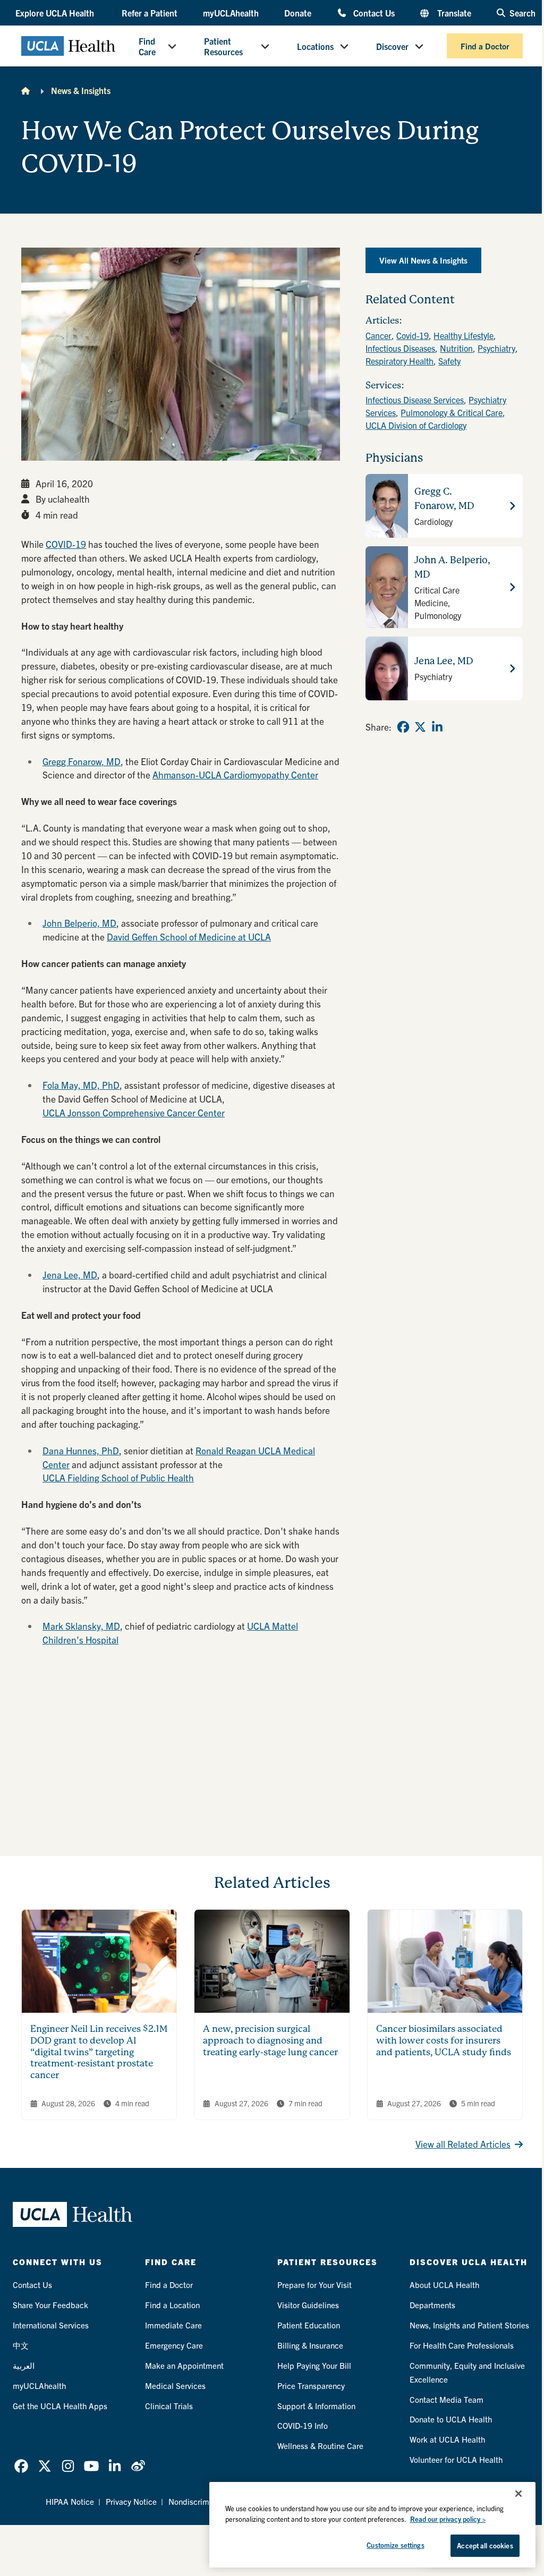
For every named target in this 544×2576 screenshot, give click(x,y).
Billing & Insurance (310, 2345)
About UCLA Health (444, 2285)
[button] (56, 13)
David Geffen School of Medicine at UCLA (189, 937)
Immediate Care (173, 2325)
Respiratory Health (399, 361)
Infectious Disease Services (415, 400)
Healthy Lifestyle (464, 335)
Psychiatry (496, 348)
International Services (51, 2325)
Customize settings (395, 2545)
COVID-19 (66, 544)
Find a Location (172, 2305)
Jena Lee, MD (70, 1274)
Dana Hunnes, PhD (81, 1450)
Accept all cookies (485, 2545)
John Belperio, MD (79, 923)
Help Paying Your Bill (314, 2365)
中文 (21, 2345)
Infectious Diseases (400, 348)
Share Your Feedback (50, 2305)
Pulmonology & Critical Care (452, 412)
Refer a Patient (150, 13)
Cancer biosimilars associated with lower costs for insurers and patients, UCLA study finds (444, 2040)
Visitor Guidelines (308, 2305)
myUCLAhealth (231, 13)
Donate (298, 13)
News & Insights (81, 90)
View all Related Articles (463, 2144)
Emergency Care (174, 2345)
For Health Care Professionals (462, 2345)
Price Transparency (311, 2386)
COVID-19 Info (303, 2425)
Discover (392, 46)
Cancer (379, 335)
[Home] (25, 90)
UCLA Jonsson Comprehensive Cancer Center (134, 1112)
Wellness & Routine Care (320, 2446)
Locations (315, 46)
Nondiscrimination (201, 2501)
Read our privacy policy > (448, 2519)
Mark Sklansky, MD (81, 1626)
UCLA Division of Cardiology (416, 425)
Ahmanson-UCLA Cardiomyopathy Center (235, 774)
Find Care (147, 46)
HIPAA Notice (70, 2501)
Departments (432, 2305)
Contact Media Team (447, 2399)
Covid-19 (413, 335)
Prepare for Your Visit (314, 2285)
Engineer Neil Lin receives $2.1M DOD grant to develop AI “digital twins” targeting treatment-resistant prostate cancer (99, 2052)
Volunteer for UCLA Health (456, 2459)
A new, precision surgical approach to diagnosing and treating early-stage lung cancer (270, 2040)
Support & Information (316, 2406)
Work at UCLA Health (447, 2439)
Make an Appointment (184, 2365)
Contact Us (374, 12)
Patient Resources (223, 46)
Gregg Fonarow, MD (82, 761)
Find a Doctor (485, 46)
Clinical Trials (169, 2406)
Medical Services (175, 2386)
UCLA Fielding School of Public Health (118, 1477)
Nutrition (456, 348)
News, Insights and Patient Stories (469, 2325)
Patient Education (309, 2325)
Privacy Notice (131, 2501)
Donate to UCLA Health (451, 2419)
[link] (403, 727)
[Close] (518, 2494)
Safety (449, 361)
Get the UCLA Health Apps (60, 2406)
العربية (24, 2365)
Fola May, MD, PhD (81, 1085)
